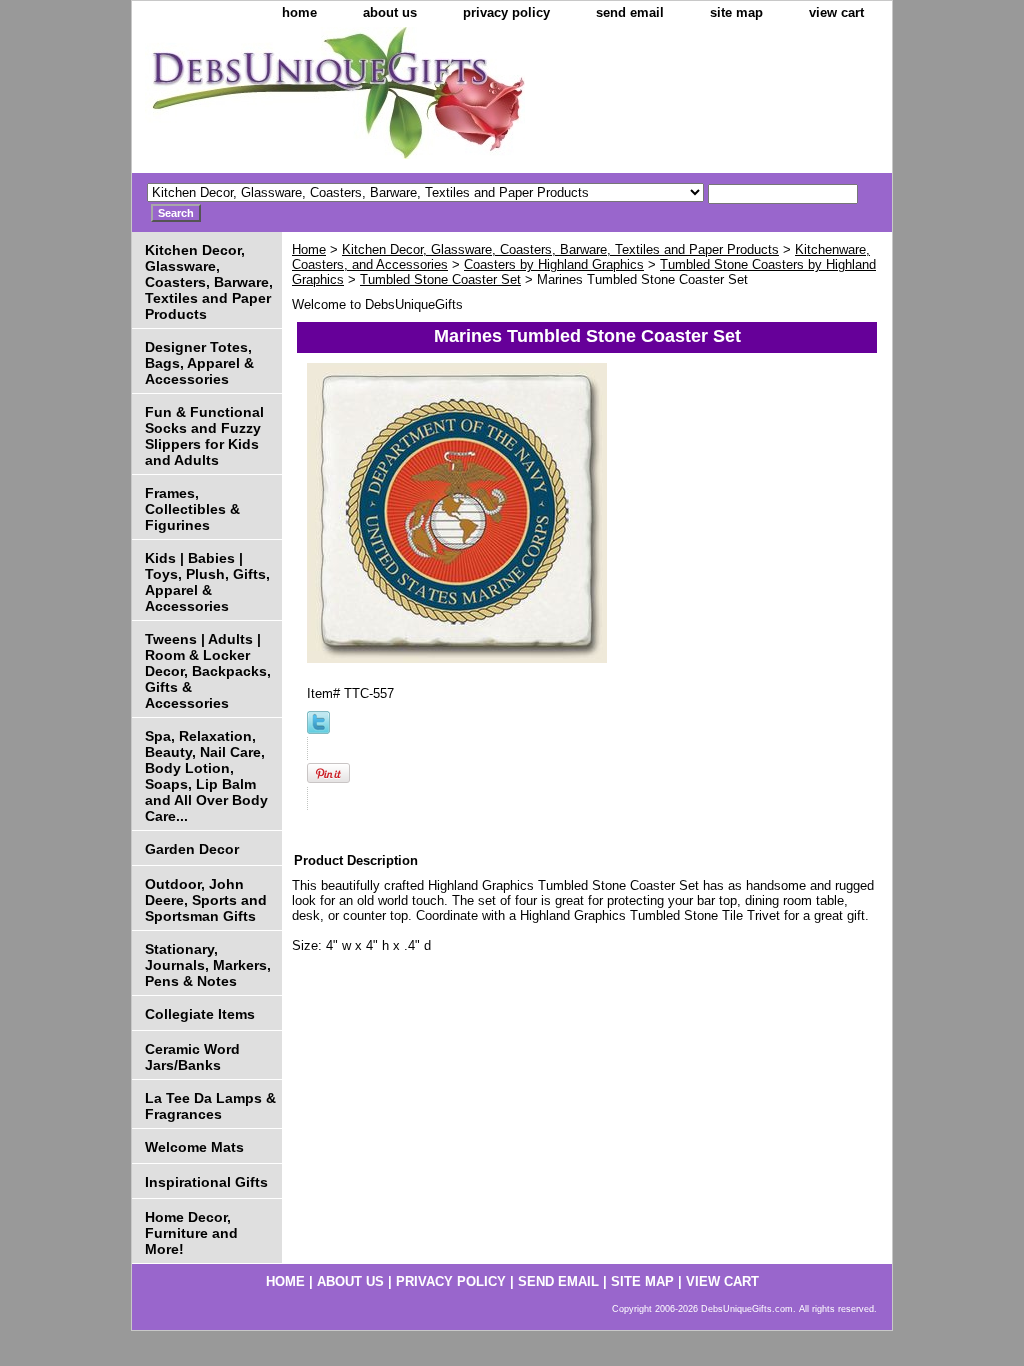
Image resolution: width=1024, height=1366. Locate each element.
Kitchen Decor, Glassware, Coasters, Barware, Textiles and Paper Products (560, 249)
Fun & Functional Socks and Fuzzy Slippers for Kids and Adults (204, 436)
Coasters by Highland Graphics (554, 264)
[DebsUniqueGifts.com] (382, 100)
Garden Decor (192, 849)
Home (309, 249)
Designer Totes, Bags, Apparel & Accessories (199, 363)
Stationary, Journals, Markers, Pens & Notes (208, 965)
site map (736, 12)
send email (630, 12)
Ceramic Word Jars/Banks (192, 1057)
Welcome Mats (194, 1147)
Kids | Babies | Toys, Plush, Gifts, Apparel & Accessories (207, 582)
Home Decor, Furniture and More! (191, 1233)
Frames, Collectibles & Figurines (192, 509)
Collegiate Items (200, 1014)
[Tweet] (318, 729)
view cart (836, 12)
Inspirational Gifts (206, 1182)
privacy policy (506, 12)
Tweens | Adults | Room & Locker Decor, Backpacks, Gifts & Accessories (208, 671)
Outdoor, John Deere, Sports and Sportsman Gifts (206, 900)
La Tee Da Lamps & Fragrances (210, 1106)
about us (390, 12)
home (299, 12)
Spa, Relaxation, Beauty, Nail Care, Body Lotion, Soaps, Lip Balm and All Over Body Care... (206, 776)
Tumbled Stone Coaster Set (440, 279)
